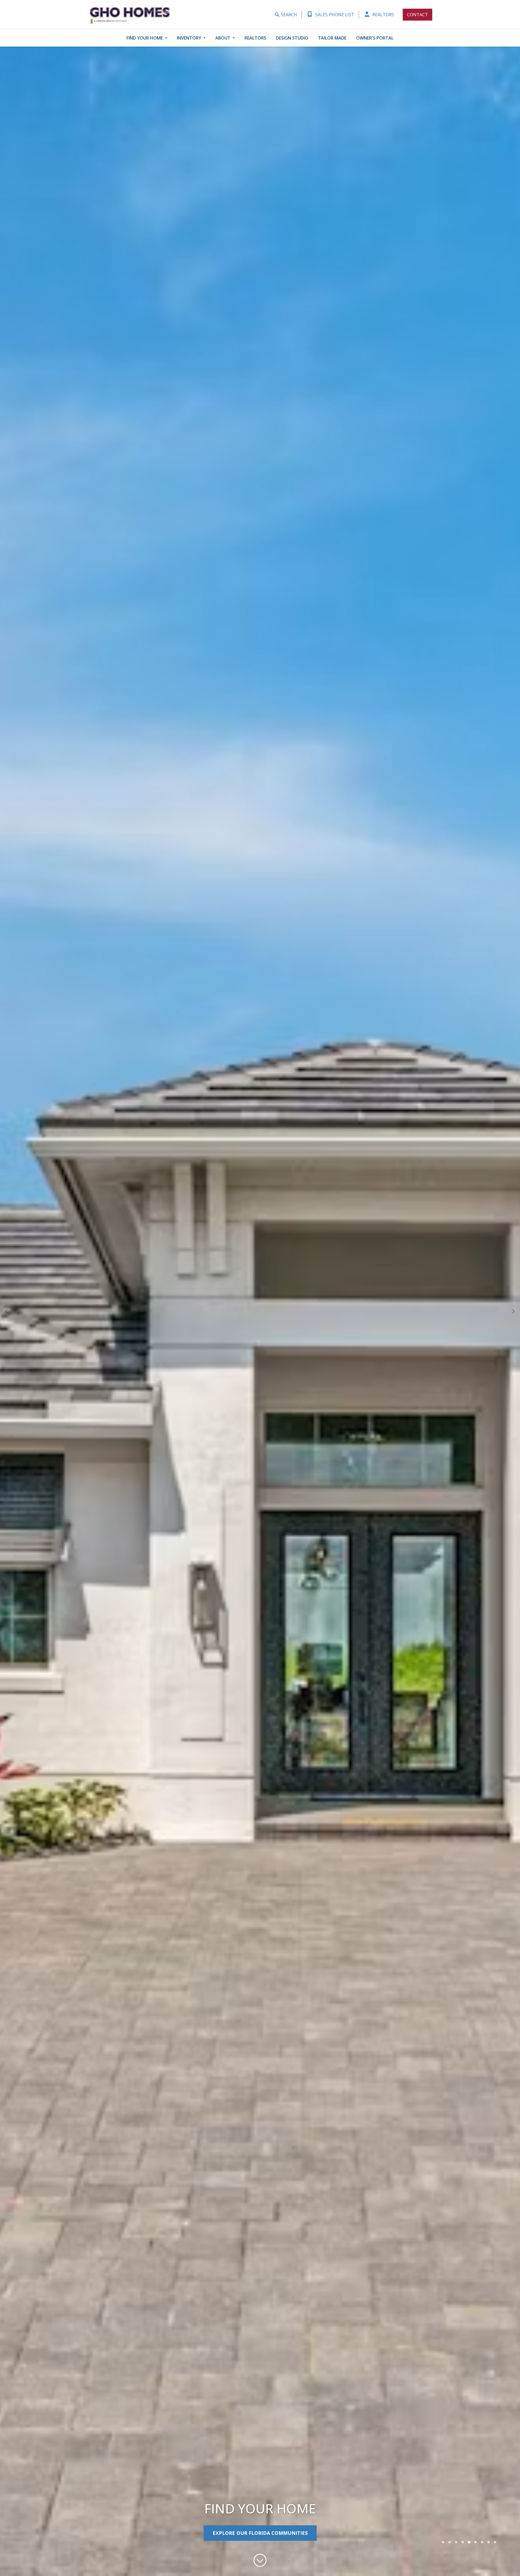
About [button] (223, 38)
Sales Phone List (334, 15)
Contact (417, 15)
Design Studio (292, 38)
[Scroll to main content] (260, 2564)
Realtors (383, 15)
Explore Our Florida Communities (260, 2533)
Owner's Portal (375, 38)
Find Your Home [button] (145, 38)
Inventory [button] (190, 38)
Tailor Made (332, 38)
